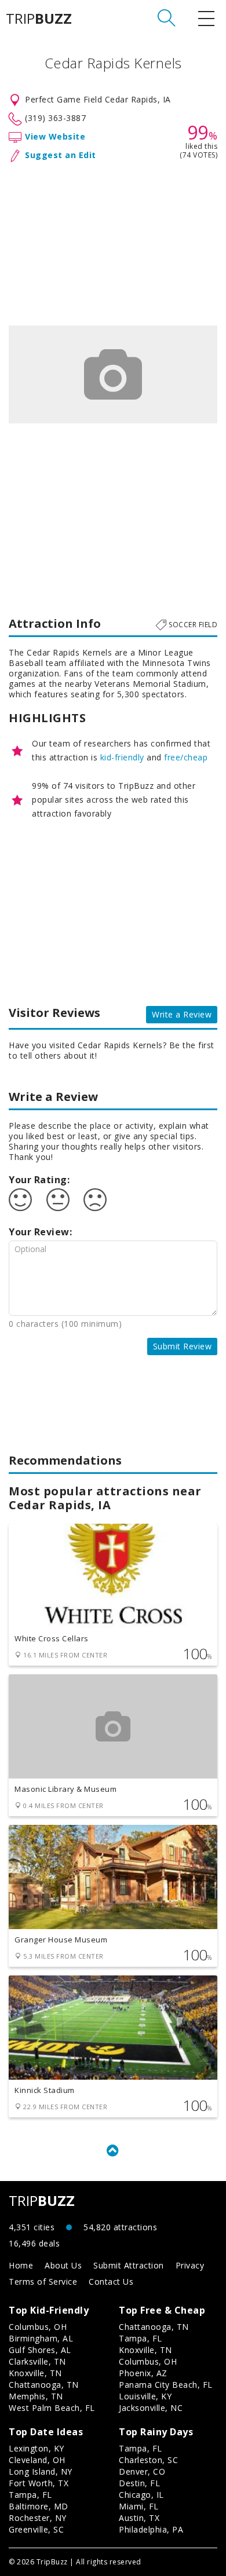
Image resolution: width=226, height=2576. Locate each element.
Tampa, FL (141, 2338)
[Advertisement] (113, 241)
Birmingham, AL (41, 2338)
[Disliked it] (95, 1200)
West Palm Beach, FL (52, 2408)
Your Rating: (39, 1180)
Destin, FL (139, 2483)
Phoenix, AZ (143, 2373)
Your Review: (40, 1232)
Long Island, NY (41, 2471)
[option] (113, 374)
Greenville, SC (36, 2529)
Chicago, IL (141, 2495)
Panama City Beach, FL (166, 2385)
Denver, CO (142, 2471)
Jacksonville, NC (151, 2408)
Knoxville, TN (35, 2373)
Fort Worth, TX (39, 2483)
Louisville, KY (145, 2396)
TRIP (39, 19)
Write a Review (182, 1014)
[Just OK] (58, 1200)
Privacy (190, 2265)
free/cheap (186, 757)
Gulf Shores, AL (40, 2350)
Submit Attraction (129, 2265)
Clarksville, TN (37, 2361)
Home (21, 2265)
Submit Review (183, 1346)
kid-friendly (122, 757)
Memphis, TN (36, 2396)
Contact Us (111, 2282)
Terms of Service (43, 2282)
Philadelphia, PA (151, 2529)
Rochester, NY (38, 2518)
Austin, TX (139, 2518)
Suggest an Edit (61, 155)
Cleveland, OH (37, 2460)
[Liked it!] (20, 1200)
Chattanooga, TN (44, 2385)
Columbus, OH (38, 2327)
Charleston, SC (148, 2460)
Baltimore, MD (39, 2506)
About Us (63, 2265)
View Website (55, 136)
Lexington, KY (37, 2448)
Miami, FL (139, 2506)
